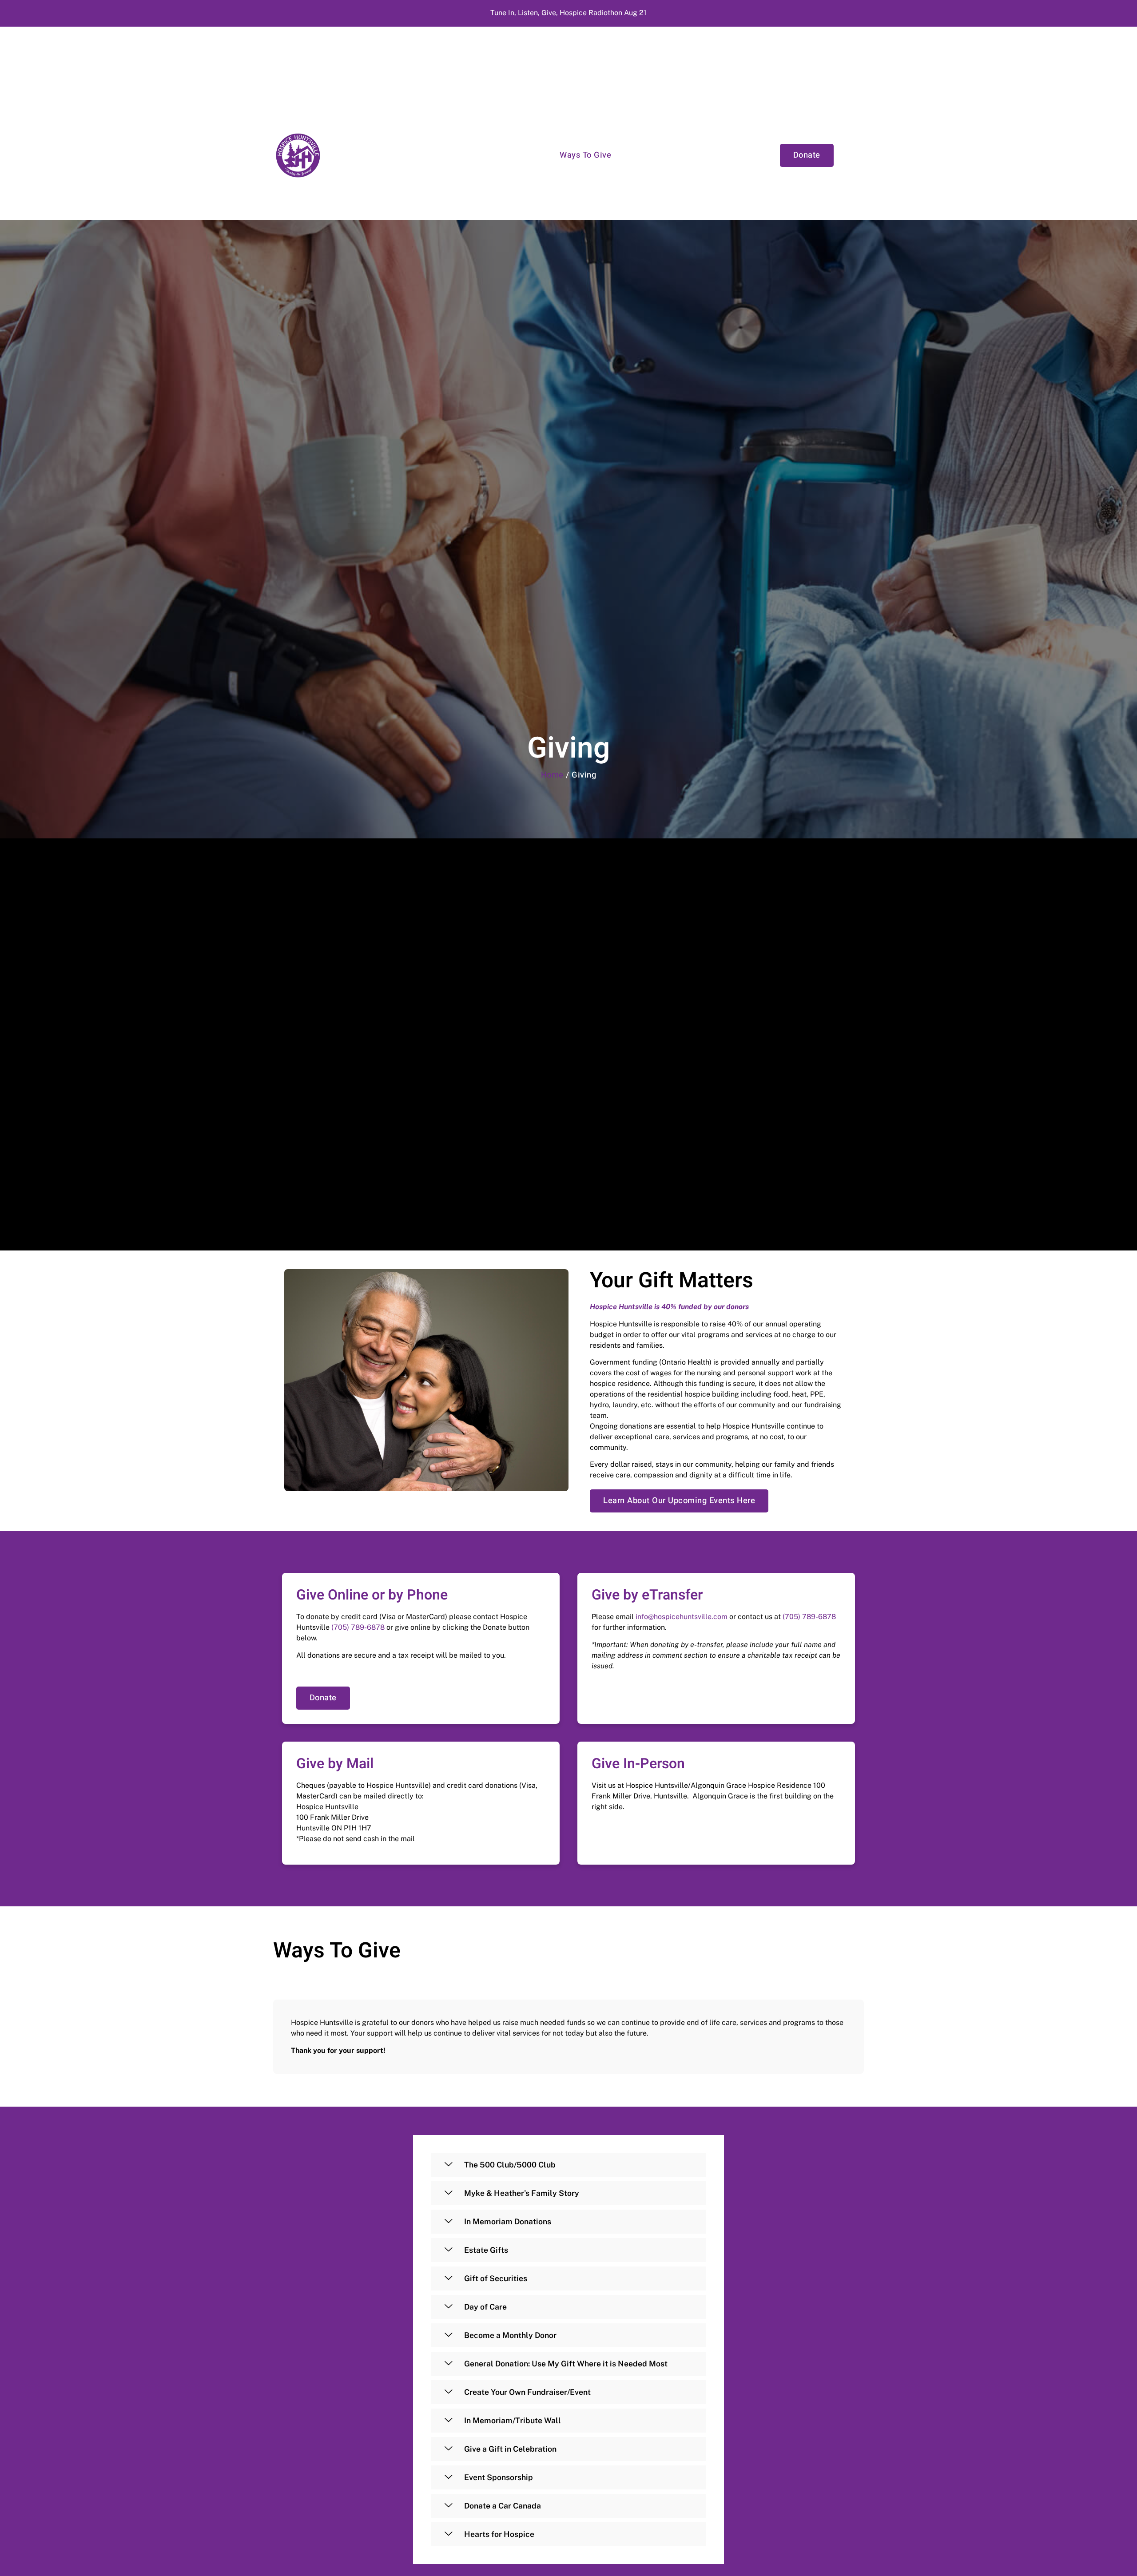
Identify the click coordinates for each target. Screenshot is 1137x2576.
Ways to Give (585, 155)
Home (552, 775)
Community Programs (505, 155)
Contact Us (733, 155)
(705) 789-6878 (358, 1627)
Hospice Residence (413, 155)
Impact (638, 155)
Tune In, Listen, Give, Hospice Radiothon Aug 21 (568, 13)
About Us (682, 155)
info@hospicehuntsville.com (682, 1617)
